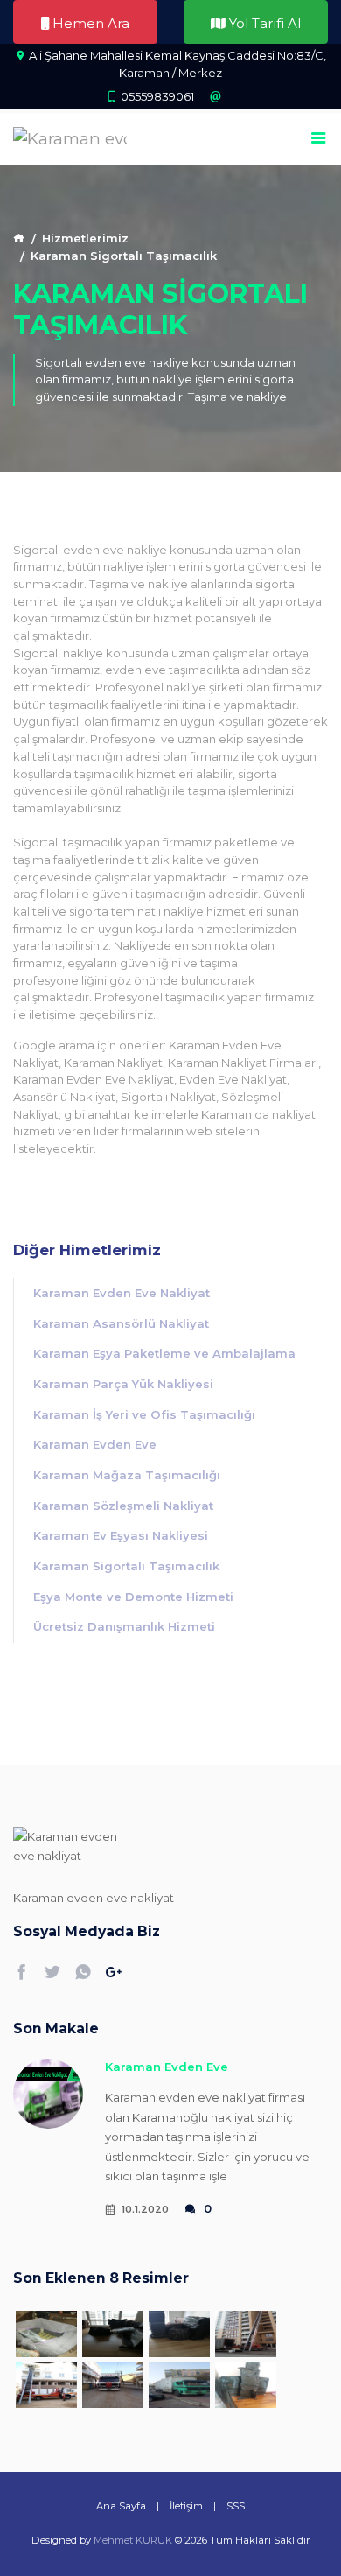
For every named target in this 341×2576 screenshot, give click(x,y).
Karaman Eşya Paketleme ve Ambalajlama (164, 1353)
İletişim (186, 2506)
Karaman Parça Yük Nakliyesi (123, 1384)
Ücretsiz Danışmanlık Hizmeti (124, 1626)
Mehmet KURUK (133, 2540)
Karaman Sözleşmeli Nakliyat (123, 1506)
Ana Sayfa (121, 2506)
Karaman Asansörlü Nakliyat (121, 1323)
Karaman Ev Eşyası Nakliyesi (121, 1535)
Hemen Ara (89, 23)
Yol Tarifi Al (263, 23)
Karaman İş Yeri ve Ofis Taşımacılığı (144, 1414)
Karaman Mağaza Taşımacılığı (127, 1475)
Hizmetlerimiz (85, 238)
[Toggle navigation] (319, 139)
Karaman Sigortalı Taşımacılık (126, 1566)
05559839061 (157, 96)
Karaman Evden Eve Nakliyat (122, 1293)
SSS (236, 2506)
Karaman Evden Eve (95, 1444)
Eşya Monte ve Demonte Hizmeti (133, 1597)
